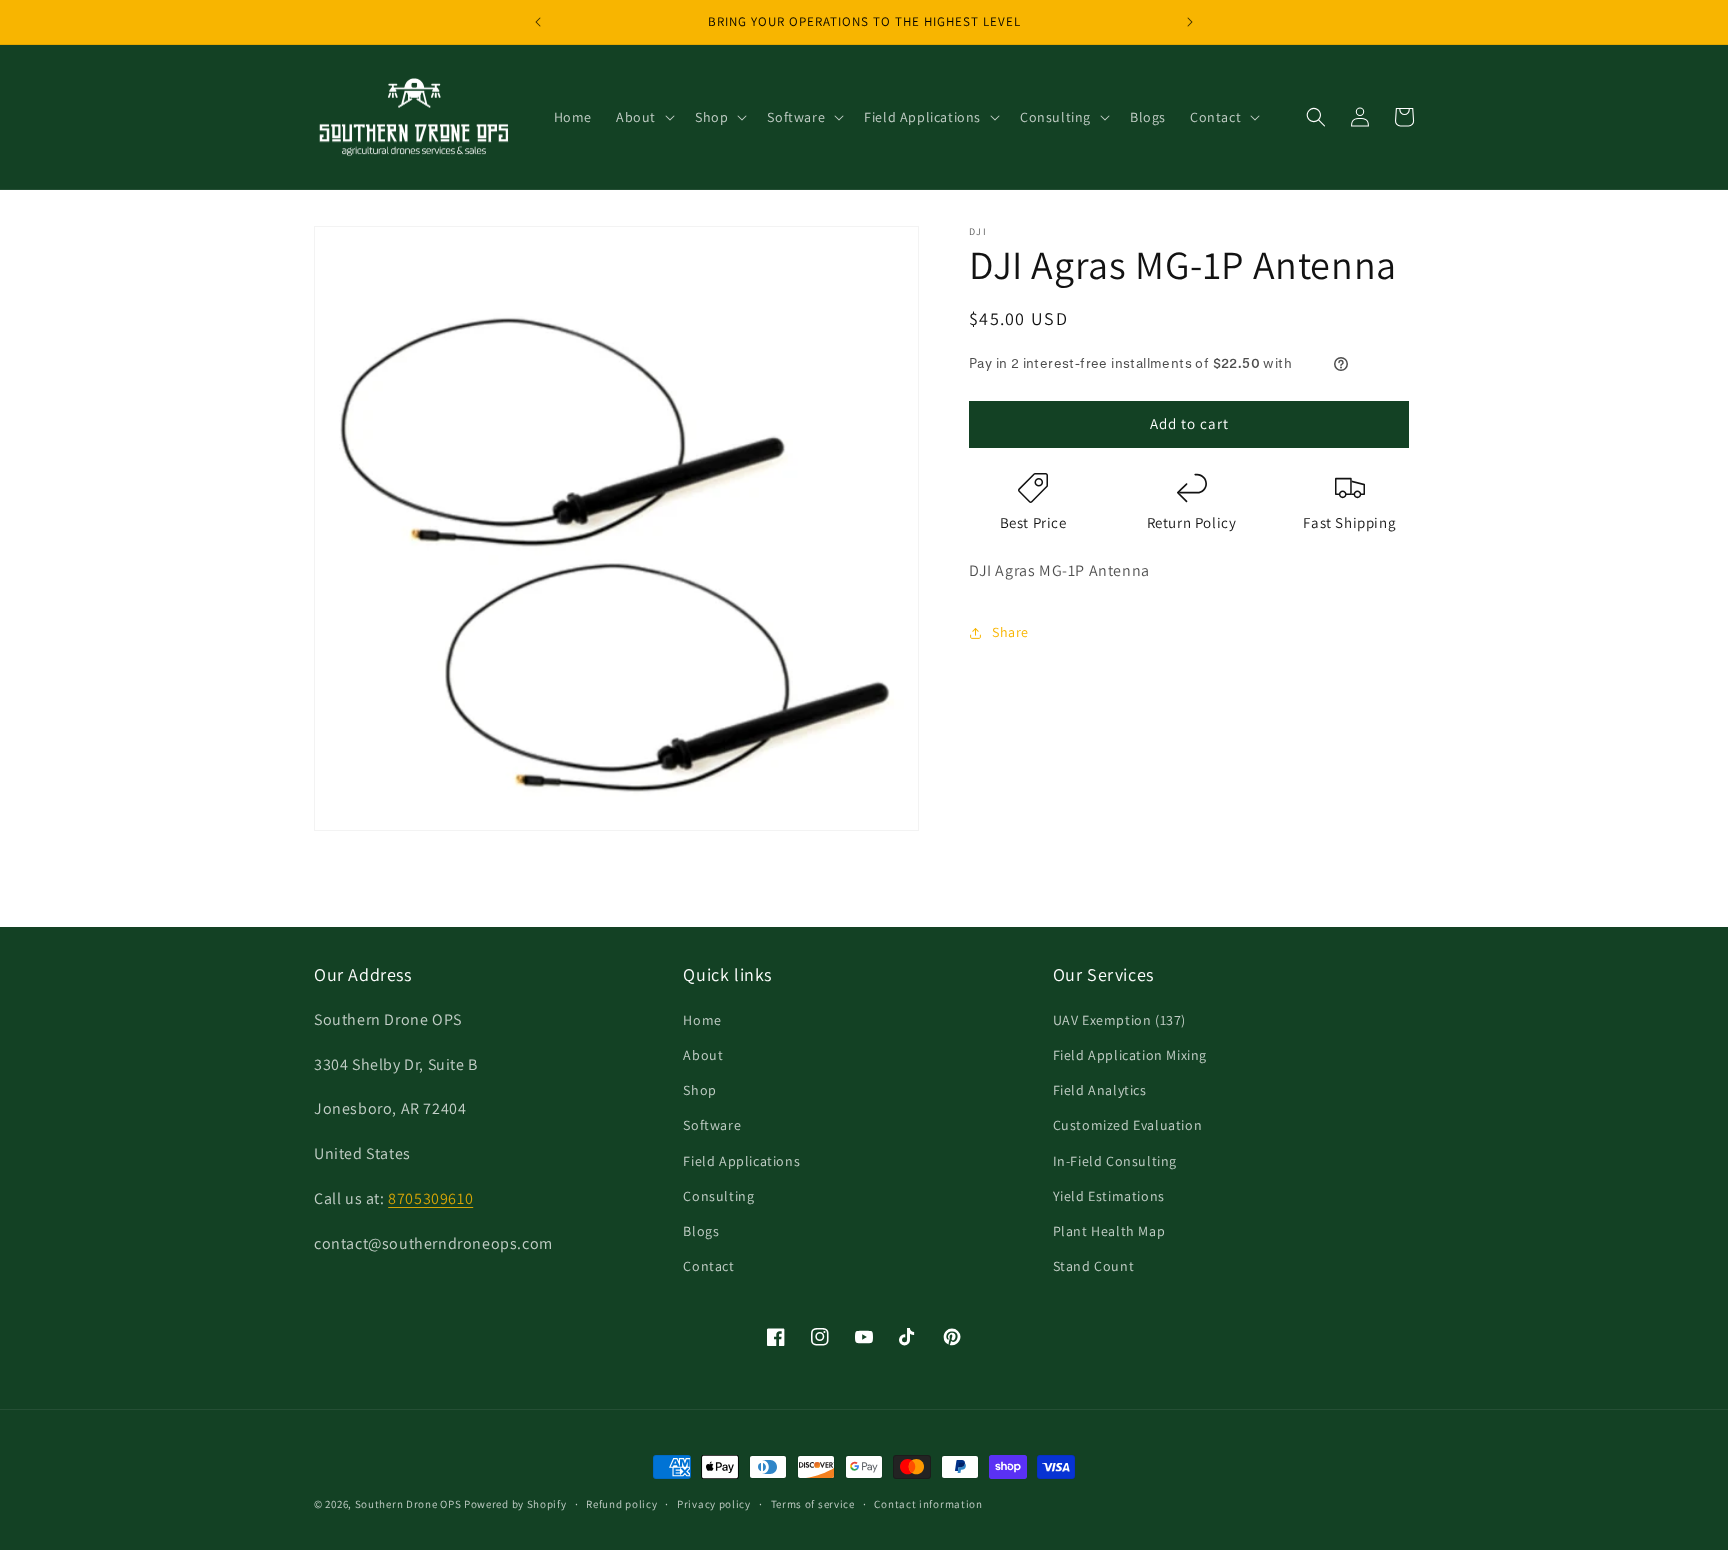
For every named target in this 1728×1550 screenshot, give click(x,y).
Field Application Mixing (1130, 1055)
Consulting (718, 1196)
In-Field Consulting (1115, 1161)
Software (712, 1126)
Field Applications (741, 1161)
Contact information (928, 1503)
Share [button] (1010, 632)
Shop (699, 1090)
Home (702, 1020)
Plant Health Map (1109, 1231)
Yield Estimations (1109, 1196)
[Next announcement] (1190, 22)
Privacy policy (714, 1503)
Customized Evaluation (1128, 1126)
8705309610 (430, 1198)
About (703, 1055)
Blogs (701, 1231)
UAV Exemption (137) (1119, 1020)
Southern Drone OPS (408, 1504)
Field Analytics (1100, 1090)
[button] (643, 117)
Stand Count (1094, 1266)
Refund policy (621, 1503)
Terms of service (813, 1503)
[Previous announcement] (538, 22)
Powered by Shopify (515, 1504)
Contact (708, 1266)
